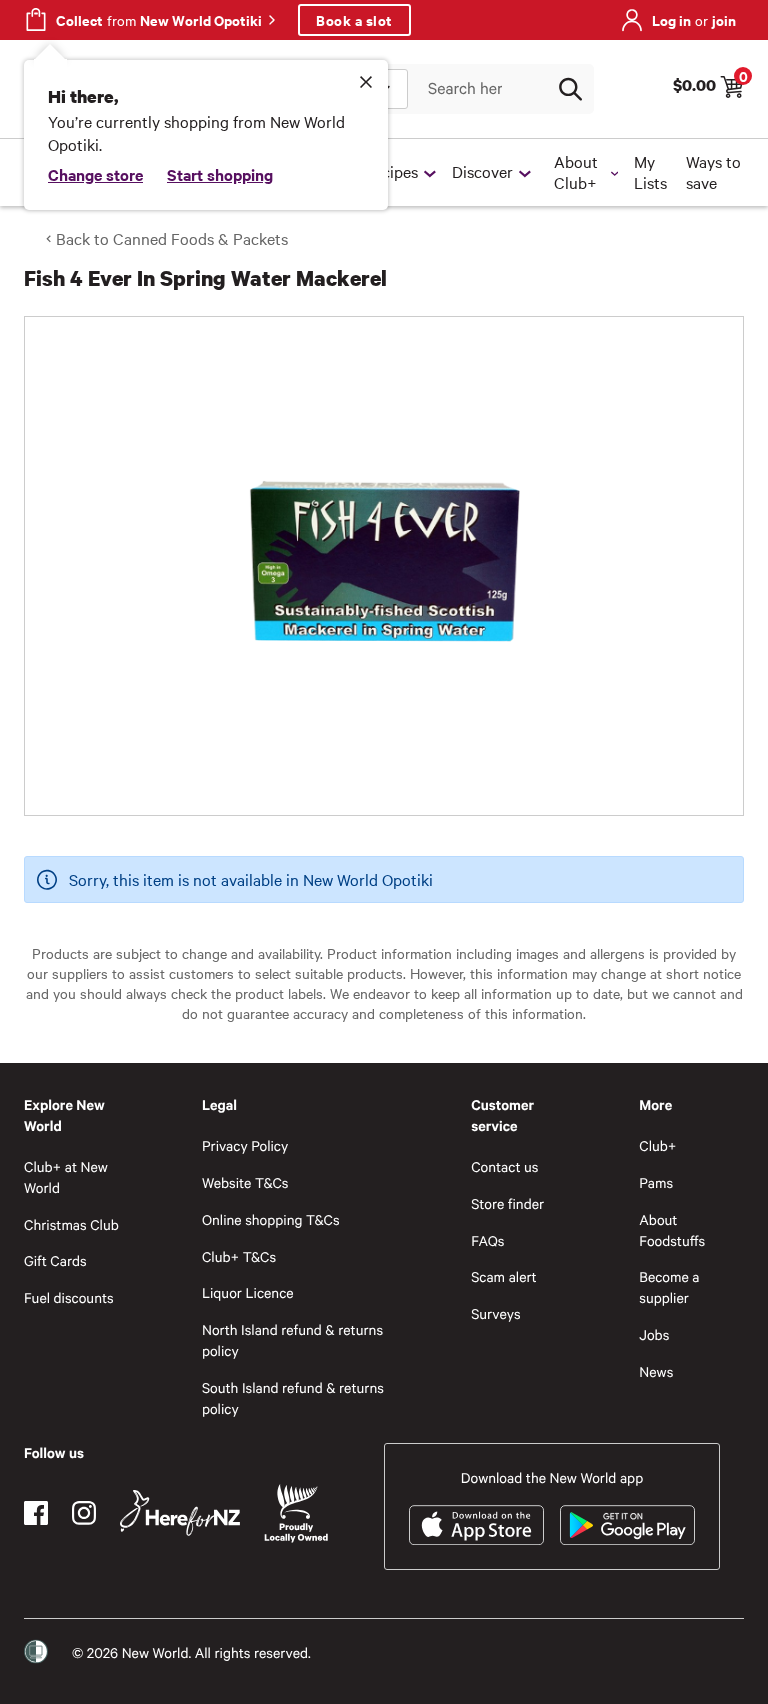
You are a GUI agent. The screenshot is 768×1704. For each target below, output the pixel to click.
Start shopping (220, 174)
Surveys (496, 1313)
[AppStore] (476, 1525)
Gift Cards (55, 1260)
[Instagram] (84, 1513)
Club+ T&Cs (239, 1256)
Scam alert (504, 1276)
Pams (656, 1182)
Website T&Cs (245, 1182)
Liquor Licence (248, 1292)
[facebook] (36, 1513)
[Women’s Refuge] (36, 1652)
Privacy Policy (245, 1145)
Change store (95, 174)
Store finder (507, 1203)
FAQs (487, 1240)
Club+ (657, 1145)
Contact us (504, 1166)
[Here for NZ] (180, 1513)
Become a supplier (669, 1287)
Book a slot (354, 19)
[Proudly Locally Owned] (296, 1513)
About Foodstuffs (672, 1230)
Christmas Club (71, 1224)
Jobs (654, 1334)
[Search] (570, 89)
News (656, 1371)
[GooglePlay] (627, 1525)
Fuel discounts (69, 1297)
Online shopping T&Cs (271, 1219)
